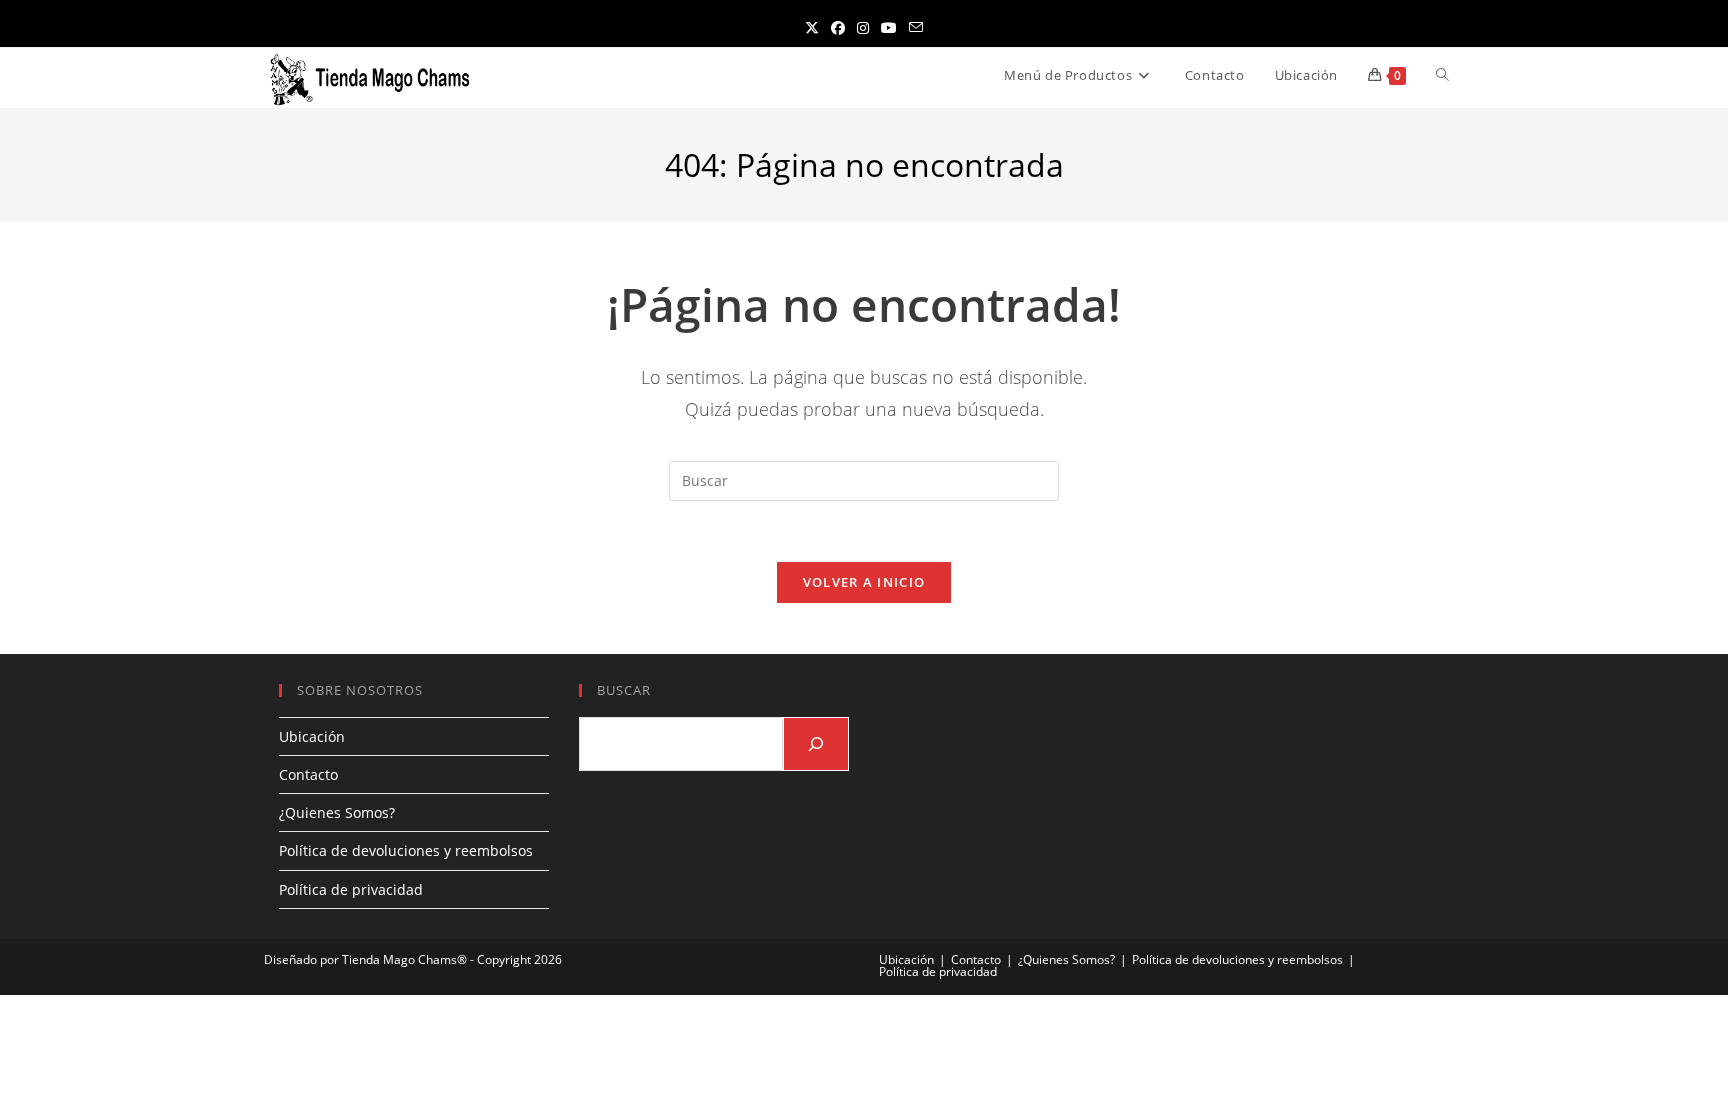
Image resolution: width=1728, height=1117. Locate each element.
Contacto (308, 774)
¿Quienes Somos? (337, 812)
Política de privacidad (351, 889)
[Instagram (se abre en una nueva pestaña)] (863, 27)
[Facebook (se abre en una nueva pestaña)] (838, 27)
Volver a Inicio (864, 582)
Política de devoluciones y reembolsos (406, 850)
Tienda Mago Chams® (404, 959)
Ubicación (312, 736)
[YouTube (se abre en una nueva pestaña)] (889, 27)
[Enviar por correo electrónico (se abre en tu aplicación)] (916, 27)
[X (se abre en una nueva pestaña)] (812, 27)
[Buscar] (816, 744)
